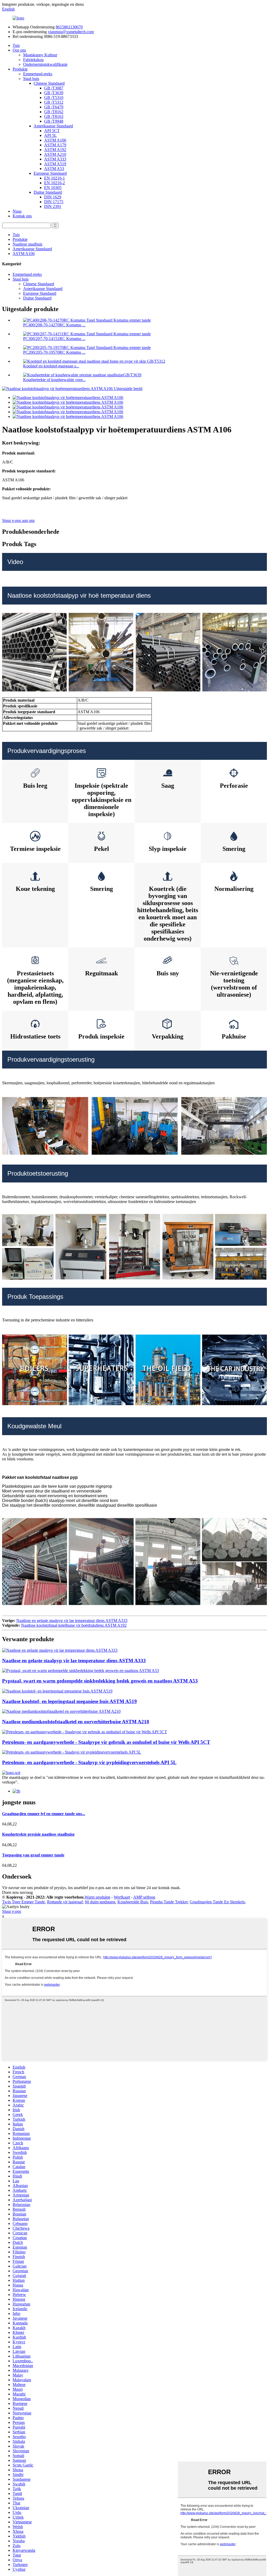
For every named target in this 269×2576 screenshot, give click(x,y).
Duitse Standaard (48, 192)
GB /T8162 (54, 112)
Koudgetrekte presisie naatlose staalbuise (38, 1834)
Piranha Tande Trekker (169, 1902)
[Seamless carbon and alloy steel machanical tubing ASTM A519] (57, 1691)
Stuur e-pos (12, 1911)
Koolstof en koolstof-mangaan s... (51, 366)
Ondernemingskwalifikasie (45, 64)
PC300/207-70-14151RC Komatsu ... (54, 339)
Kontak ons (22, 216)
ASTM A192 (55, 150)
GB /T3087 (54, 88)
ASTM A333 (55, 159)
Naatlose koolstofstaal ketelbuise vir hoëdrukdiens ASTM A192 (74, 1625)
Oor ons (19, 50)
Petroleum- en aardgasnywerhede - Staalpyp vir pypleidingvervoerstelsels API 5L (89, 1762)
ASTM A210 (55, 154)
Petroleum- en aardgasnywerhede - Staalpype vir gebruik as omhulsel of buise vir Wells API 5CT (106, 1742)
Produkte (20, 69)
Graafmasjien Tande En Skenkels (217, 1902)
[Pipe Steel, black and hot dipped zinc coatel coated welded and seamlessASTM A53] (81, 1671)
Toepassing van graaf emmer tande (33, 1855)
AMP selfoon (144, 1897)
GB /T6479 (54, 107)
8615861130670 (69, 27)
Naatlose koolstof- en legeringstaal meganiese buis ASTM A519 (69, 1701)
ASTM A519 (55, 164)
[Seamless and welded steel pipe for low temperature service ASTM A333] (60, 1650)
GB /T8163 (54, 116)
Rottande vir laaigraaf (65, 1902)
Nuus (17, 211)
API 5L (50, 135)
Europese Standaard (50, 173)
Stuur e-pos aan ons (18, 520)
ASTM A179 (55, 145)
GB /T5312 (54, 102)
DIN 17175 (54, 202)
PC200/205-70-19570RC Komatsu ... (54, 352)
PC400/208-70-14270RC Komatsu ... (54, 325)
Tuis (16, 45)
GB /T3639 (54, 93)
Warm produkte (97, 1897)
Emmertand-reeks (38, 74)
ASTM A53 (54, 169)
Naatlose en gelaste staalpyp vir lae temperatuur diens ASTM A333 (72, 1621)
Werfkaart (122, 1897)
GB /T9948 (54, 121)
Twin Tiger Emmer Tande (24, 1902)
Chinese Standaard (49, 83)
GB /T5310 (54, 98)
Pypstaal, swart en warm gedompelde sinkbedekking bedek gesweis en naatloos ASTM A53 (100, 1681)
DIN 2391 (53, 206)
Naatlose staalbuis (27, 244)
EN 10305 (53, 188)
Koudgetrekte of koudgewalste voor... (54, 380)
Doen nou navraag (17, 1892)
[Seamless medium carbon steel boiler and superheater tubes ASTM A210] (61, 1711)
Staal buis (31, 79)
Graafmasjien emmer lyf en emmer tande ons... (44, 1814)
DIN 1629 (53, 197)
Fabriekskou (33, 60)
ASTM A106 (55, 140)
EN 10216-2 (55, 183)
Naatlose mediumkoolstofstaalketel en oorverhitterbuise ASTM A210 (76, 1722)
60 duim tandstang (100, 1902)
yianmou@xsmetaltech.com (71, 32)
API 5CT (52, 131)
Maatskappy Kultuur (40, 55)
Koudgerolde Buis (133, 1902)
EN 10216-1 (55, 178)
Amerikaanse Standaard (53, 126)
